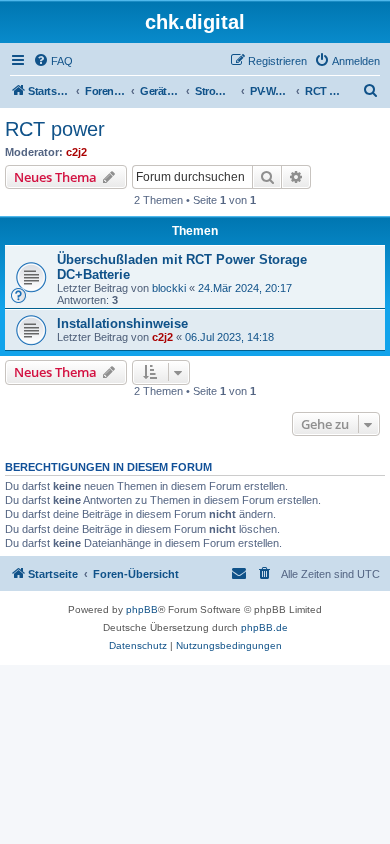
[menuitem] (53, 61)
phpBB (142, 609)
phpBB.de (264, 627)
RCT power (55, 129)
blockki (169, 288)
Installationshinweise (122, 323)
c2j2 (76, 152)
